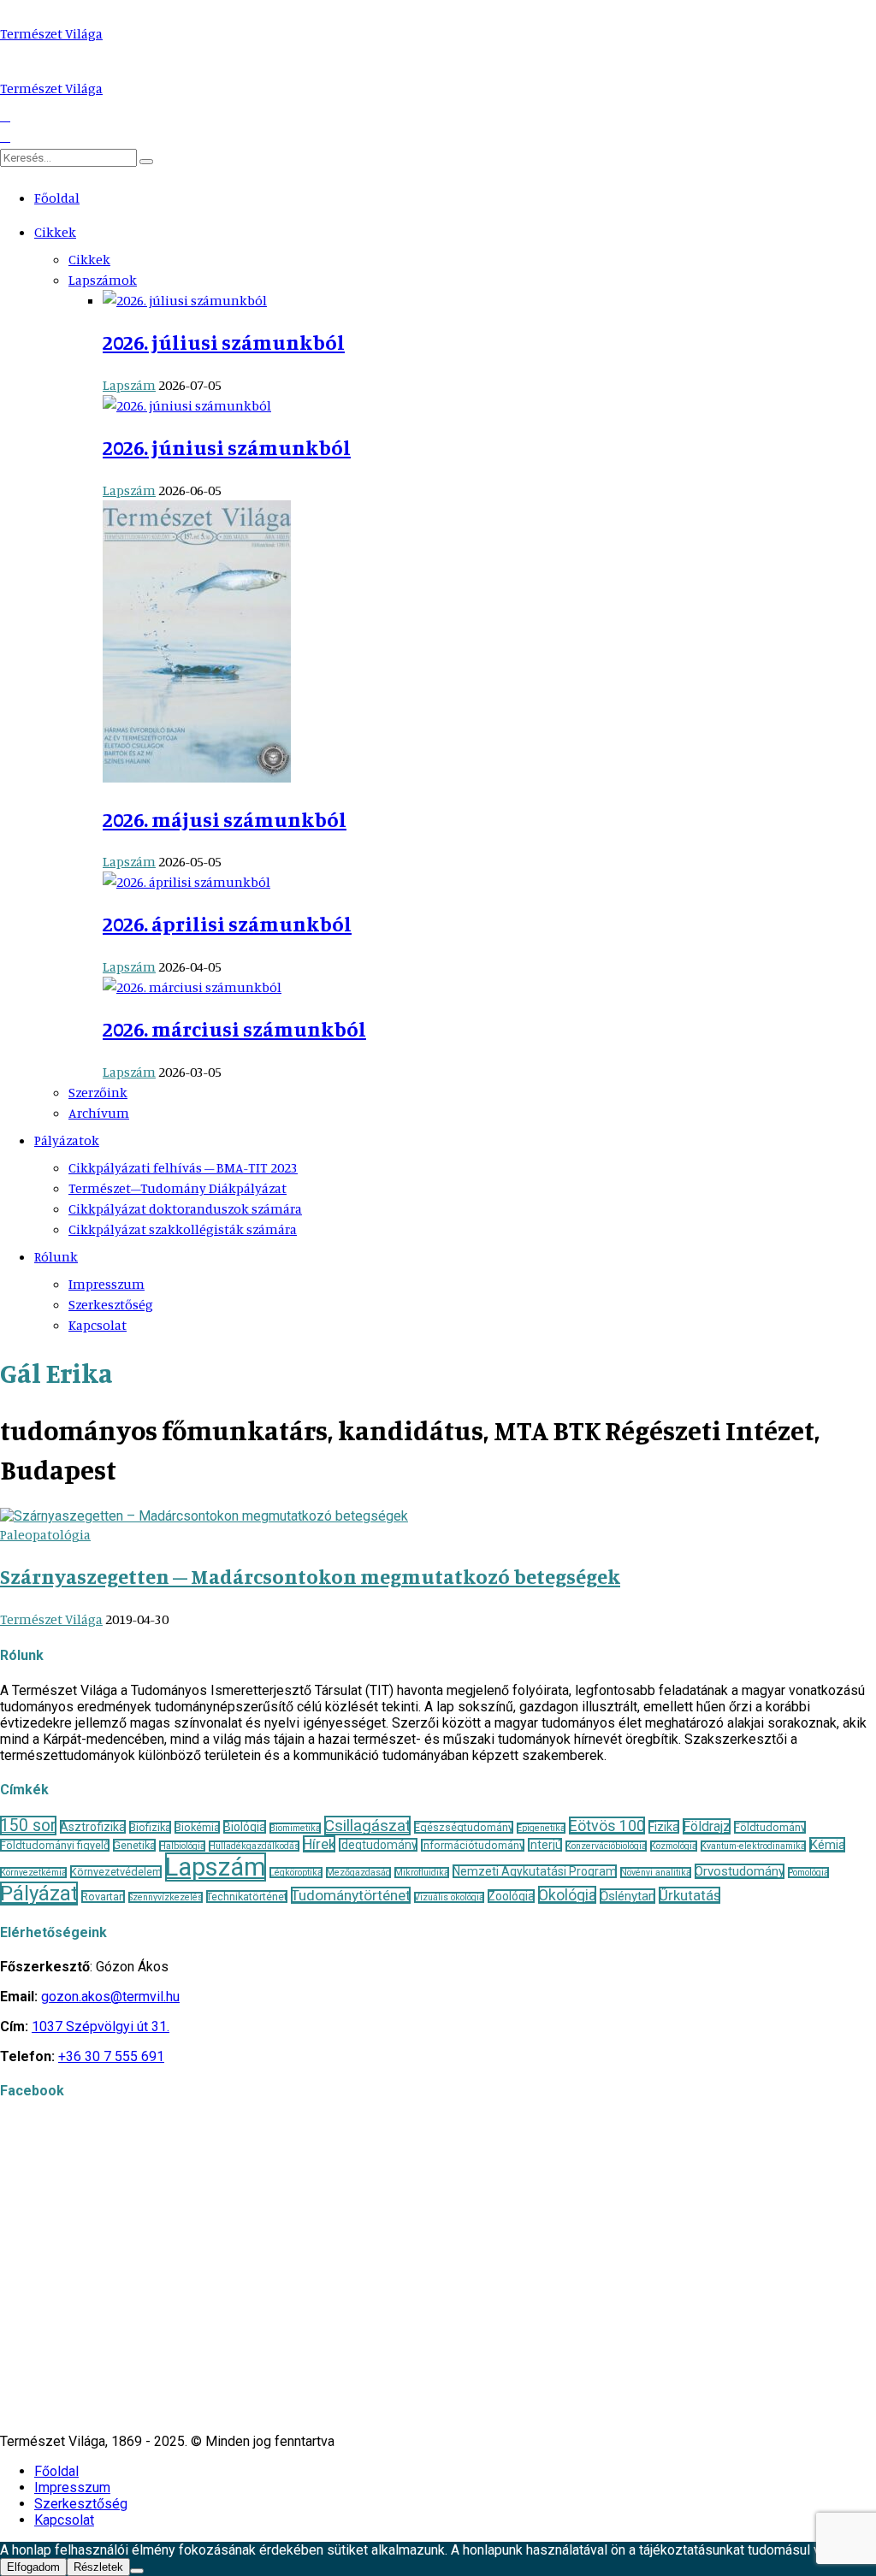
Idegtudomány (378, 1845)
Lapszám (129, 385)
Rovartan (103, 1897)
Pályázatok (67, 1140)
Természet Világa (51, 33)
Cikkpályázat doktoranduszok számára (185, 1208)
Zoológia (511, 1896)
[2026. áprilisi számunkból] (186, 882)
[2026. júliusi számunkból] (185, 300)
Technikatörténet (247, 1897)
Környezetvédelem (116, 1872)
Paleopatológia (45, 1534)
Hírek (319, 1844)
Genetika (134, 1845)
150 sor (28, 1826)
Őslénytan (627, 1896)
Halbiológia (182, 1846)
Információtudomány (473, 1845)
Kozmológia (674, 1846)
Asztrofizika (93, 1827)
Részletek (98, 2567)
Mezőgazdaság (358, 1873)
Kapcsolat (98, 1325)
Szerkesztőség (111, 1304)
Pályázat (39, 1894)
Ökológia (567, 1895)
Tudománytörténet (351, 1895)
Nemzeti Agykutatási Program (535, 1871)
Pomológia (808, 1873)
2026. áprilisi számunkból (227, 924)
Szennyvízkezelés (166, 1897)
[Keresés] (146, 162)
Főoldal (57, 198)
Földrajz (707, 1826)
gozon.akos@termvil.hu (110, 1997)
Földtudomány (770, 1827)
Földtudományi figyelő (55, 1845)
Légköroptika (296, 1873)
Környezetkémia (33, 1873)
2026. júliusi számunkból (224, 342)
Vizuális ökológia (449, 1897)
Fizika (664, 1827)
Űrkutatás (690, 1895)
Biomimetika (295, 1828)
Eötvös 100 (607, 1826)
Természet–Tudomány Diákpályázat (178, 1188)
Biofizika (150, 1827)
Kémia (827, 1845)
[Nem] (137, 2571)
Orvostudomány (740, 1871)
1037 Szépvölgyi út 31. (101, 2027)
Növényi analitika (656, 1873)
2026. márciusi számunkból (234, 1029)
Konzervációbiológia (606, 1846)
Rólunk (56, 1256)
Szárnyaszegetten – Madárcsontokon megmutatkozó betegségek (310, 1576)
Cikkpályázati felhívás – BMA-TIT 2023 (183, 1167)
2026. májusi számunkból (225, 819)
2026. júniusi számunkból (227, 447)
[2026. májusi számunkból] (197, 777)
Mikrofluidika (422, 1873)
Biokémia (197, 1827)
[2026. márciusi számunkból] (192, 987)
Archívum (99, 1113)
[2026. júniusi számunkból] (187, 405)
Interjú (545, 1845)
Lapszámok (103, 280)
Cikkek (55, 232)
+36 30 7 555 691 (111, 2056)
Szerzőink (98, 1092)
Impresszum (107, 1284)
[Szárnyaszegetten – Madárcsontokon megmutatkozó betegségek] (204, 1516)
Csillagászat (367, 1826)
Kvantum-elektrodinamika (753, 1846)
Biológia (245, 1827)
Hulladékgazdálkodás (254, 1846)
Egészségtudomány (464, 1827)
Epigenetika (541, 1828)
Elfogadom (33, 2567)
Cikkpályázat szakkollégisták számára (183, 1229)
